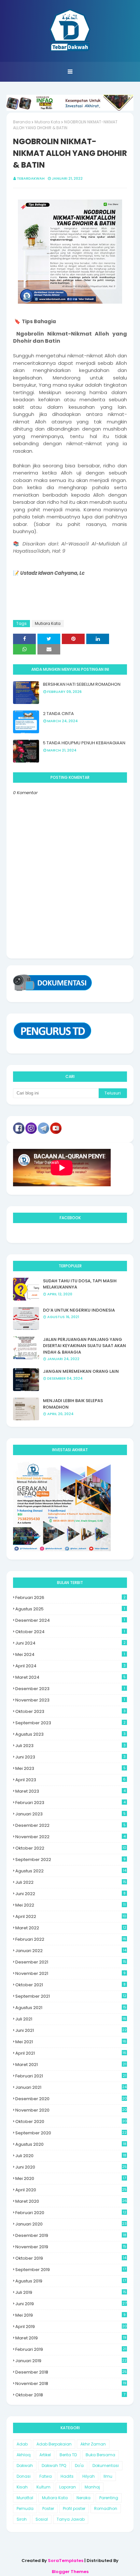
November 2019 (71, 2247)
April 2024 (70, 1666)
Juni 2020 (71, 2167)
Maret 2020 (71, 2201)
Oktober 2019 (71, 2258)
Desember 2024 (70, 1620)
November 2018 (71, 2383)
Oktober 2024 (70, 1632)
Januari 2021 (71, 2087)
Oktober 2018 (70, 2395)
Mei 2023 (70, 1768)
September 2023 (70, 1723)
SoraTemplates (66, 2561)
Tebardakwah (31, 178)
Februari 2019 (71, 2349)
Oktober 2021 (70, 1985)
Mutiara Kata (47, 122)
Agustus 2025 (70, 1609)
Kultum (43, 2487)
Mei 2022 (70, 1905)
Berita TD (68, 2455)
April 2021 (71, 2053)
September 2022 (70, 1860)
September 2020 (71, 2133)
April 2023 (70, 1780)
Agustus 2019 (71, 2281)
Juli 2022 (71, 1882)
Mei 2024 (70, 1654)
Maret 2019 (71, 2338)
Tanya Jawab (71, 2519)
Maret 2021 (71, 2065)
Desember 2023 (70, 1689)
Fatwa (46, 2476)
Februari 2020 (71, 2213)
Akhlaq (24, 2455)
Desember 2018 (71, 2372)
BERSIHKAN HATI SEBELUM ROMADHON (82, 684)
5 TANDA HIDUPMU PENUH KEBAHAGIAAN (84, 743)
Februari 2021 (71, 2076)
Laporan (68, 2487)
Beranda (22, 122)
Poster (48, 2508)
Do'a (79, 2466)
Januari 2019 (71, 2361)
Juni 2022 (70, 1894)
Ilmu (108, 2476)
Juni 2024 (70, 1643)
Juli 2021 (71, 2019)
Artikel (45, 2455)
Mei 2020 (71, 2178)
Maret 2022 (71, 1928)
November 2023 (70, 1700)
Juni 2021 (71, 2030)
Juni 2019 (71, 2304)
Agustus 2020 (71, 2144)
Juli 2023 (70, 1746)
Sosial (42, 2519)
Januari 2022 (71, 1951)
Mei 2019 (70, 2315)
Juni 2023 (70, 1757)
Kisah (22, 2487)
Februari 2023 (70, 1803)
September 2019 (71, 2270)
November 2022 (70, 1837)
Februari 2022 (71, 1939)
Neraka (84, 2498)
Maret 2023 (70, 1791)
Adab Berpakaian (54, 2444)
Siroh (22, 2519)
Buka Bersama (100, 2455)
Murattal (25, 2498)
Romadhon (106, 2508)
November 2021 (70, 1973)
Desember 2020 (71, 2099)
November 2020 (71, 2110)
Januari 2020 (71, 2224)
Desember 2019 (71, 2235)
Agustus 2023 (70, 1734)
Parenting (109, 2498)
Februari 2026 (70, 1598)
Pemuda (25, 2508)
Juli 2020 (71, 2156)
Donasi (24, 2476)
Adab (22, 2444)
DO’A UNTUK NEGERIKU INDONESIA (79, 1310)
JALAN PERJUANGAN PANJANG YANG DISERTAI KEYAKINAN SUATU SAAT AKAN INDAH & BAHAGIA (84, 1346)
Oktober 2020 (71, 2121)
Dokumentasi (106, 2466)
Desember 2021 (71, 1962)
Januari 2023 (70, 1814)
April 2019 (71, 2327)
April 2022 (71, 1916)
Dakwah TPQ (54, 2466)
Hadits (67, 2476)
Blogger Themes (70, 2572)
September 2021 (71, 1996)
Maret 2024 (70, 1677)
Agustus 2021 (71, 2008)
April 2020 (71, 2190)
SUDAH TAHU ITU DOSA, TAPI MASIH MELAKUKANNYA (80, 1284)
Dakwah (25, 2466)
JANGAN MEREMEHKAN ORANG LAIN (81, 1371)
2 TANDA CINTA (58, 714)
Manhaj (92, 2487)
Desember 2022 (70, 1825)
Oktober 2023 (70, 1711)
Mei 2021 (71, 2042)
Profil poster (74, 2508)
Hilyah (89, 2476)
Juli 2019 (71, 2292)
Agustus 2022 (71, 1871)
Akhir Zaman (93, 2444)
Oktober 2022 (71, 1848)
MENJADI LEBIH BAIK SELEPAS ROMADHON (73, 1404)
